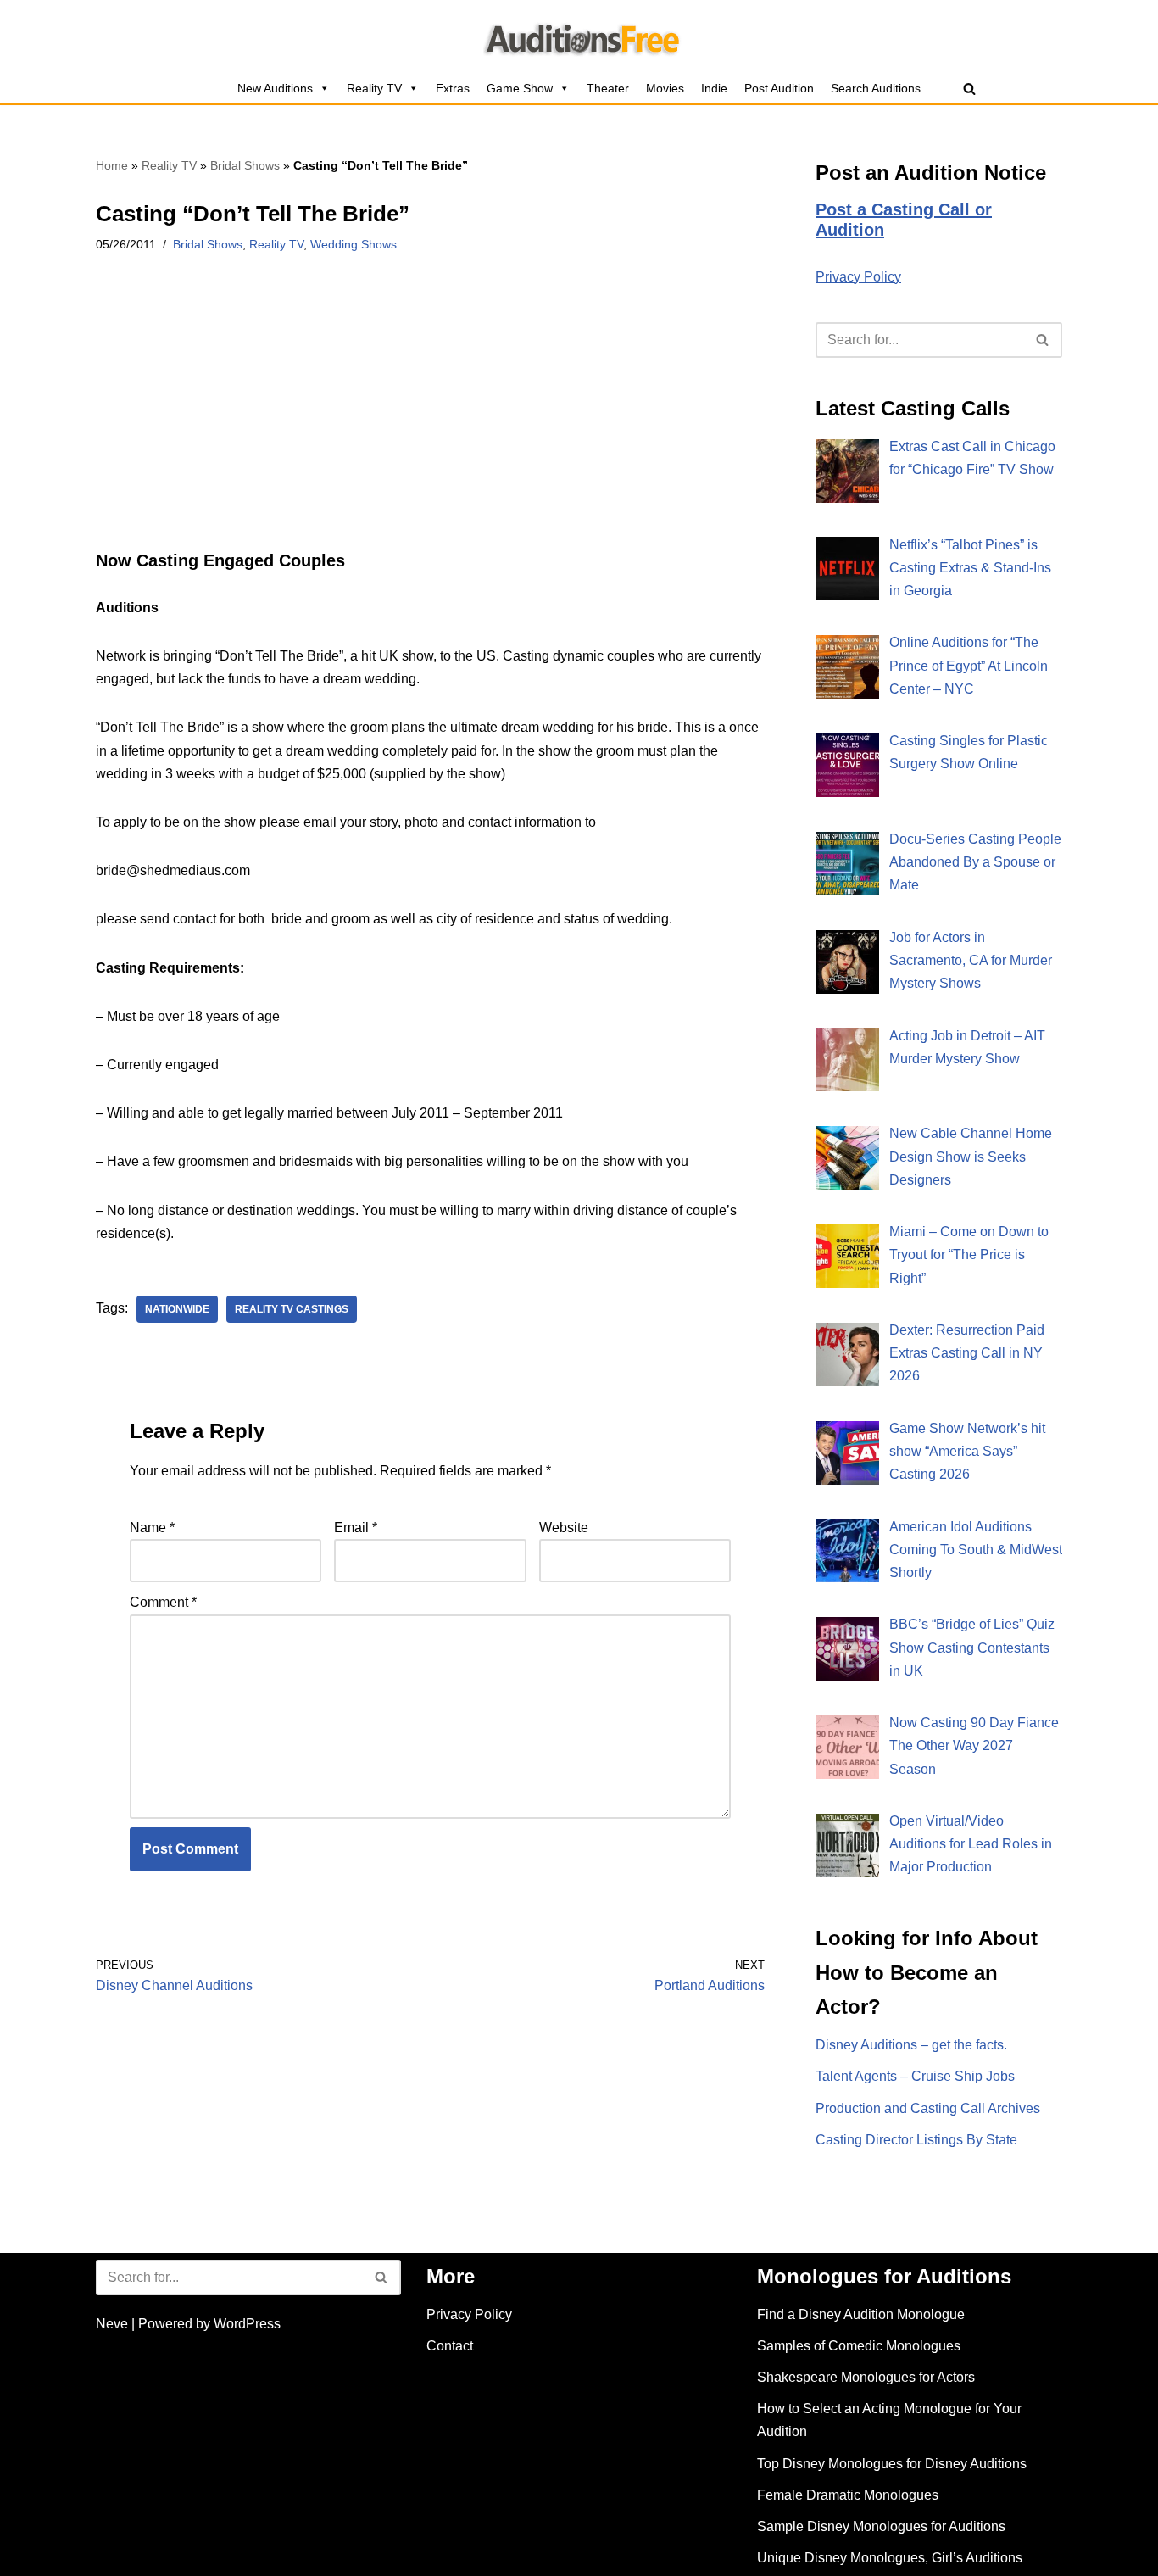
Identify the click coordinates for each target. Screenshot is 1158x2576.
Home (112, 165)
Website (564, 1528)
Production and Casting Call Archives (928, 2108)
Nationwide (177, 1309)
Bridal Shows (245, 165)
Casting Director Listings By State (916, 2140)
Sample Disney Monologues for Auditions (881, 2526)
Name (152, 1528)
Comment (163, 1602)
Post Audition (779, 88)
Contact (450, 2346)
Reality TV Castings (292, 1309)
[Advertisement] (430, 425)
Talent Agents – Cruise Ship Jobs (915, 2076)
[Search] (969, 89)
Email (356, 1528)
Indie (714, 88)
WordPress (247, 2324)
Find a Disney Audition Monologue (861, 2314)
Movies (665, 88)
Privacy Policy (858, 277)
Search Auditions (876, 88)
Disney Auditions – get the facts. (911, 2045)
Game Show (520, 88)
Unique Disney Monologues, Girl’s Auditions (890, 2558)
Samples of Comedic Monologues (859, 2346)
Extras (453, 88)
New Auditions (275, 88)
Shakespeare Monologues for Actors (866, 2377)
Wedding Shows (354, 244)
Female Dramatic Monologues (848, 2495)
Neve (112, 2324)
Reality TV (374, 88)
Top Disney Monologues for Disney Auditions (892, 2464)
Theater (608, 88)
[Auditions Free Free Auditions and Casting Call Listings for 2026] (579, 36)
